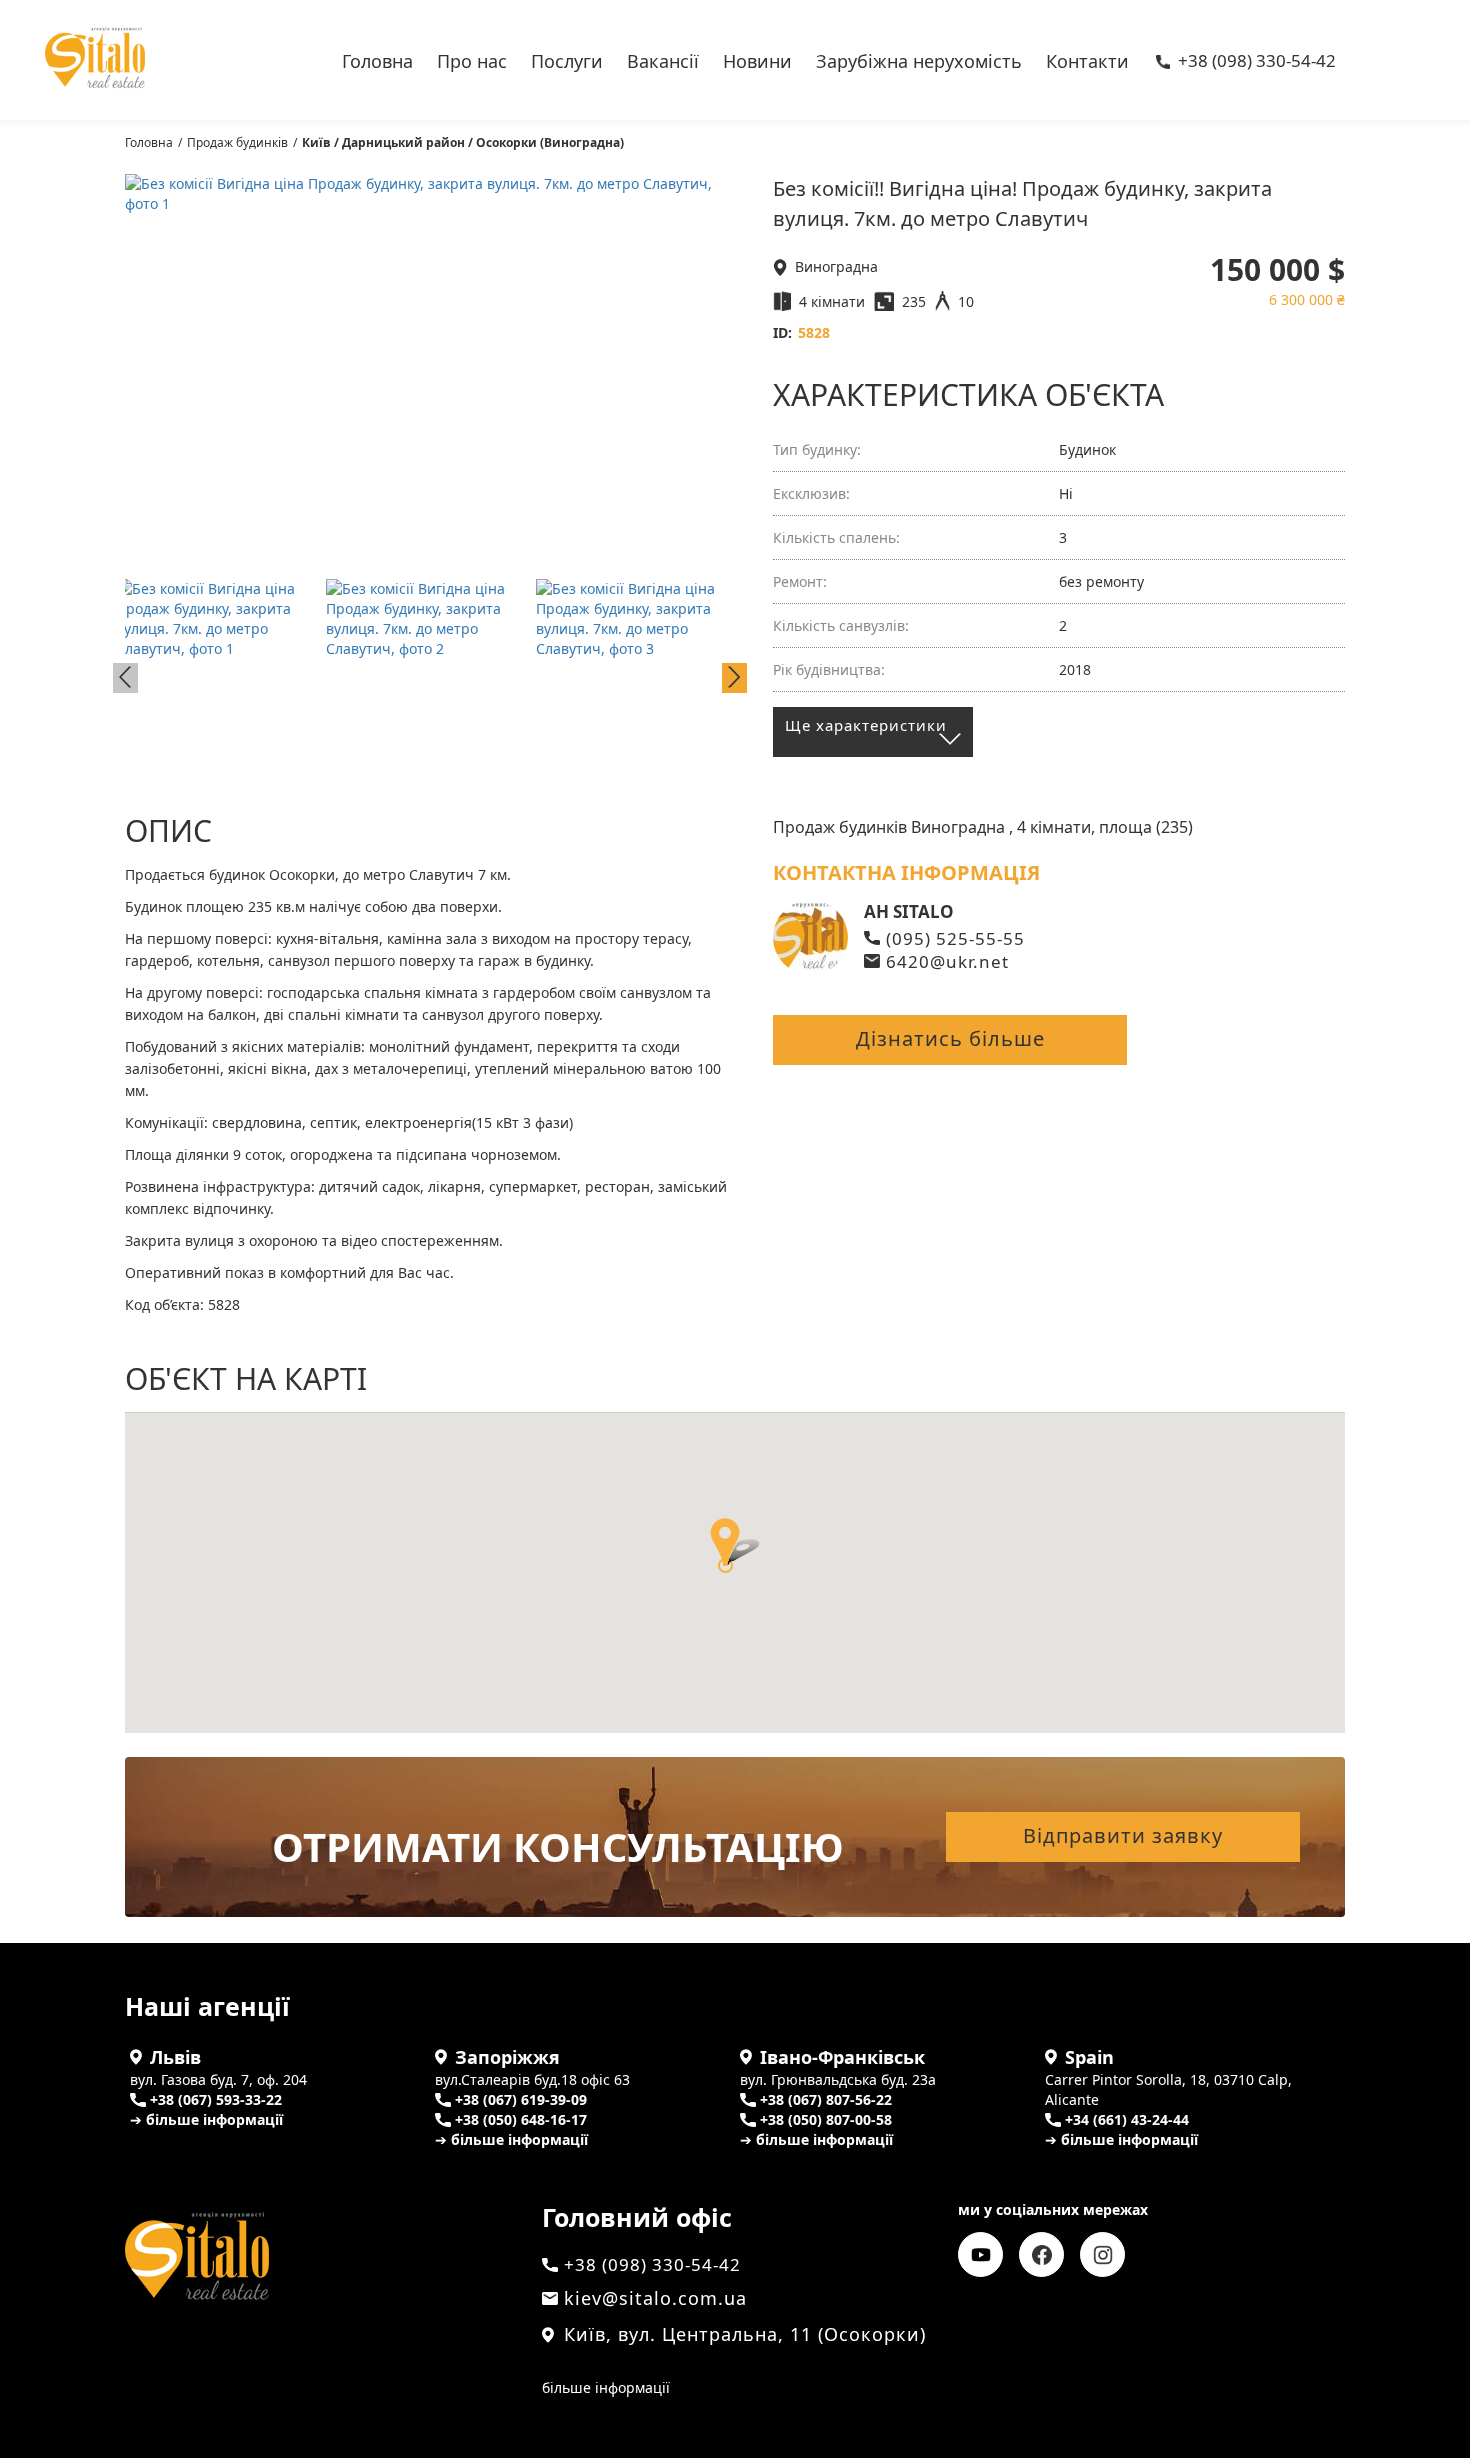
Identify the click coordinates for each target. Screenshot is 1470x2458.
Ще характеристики (866, 725)
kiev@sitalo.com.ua (655, 2298)
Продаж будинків (237, 142)
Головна (377, 59)
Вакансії (663, 59)
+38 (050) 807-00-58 (826, 2119)
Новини (757, 59)
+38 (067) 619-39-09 (521, 2099)
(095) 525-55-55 (955, 938)
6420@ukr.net (947, 961)
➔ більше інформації (206, 2119)
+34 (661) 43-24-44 (1127, 2119)
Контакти (1087, 59)
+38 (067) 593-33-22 (216, 2099)
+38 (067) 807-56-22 (826, 2099)
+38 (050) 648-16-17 (521, 2119)
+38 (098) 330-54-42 (1257, 62)
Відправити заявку (1123, 1835)
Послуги (567, 59)
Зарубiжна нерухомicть (919, 59)
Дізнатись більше (950, 1038)
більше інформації (606, 2387)
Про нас (472, 59)
